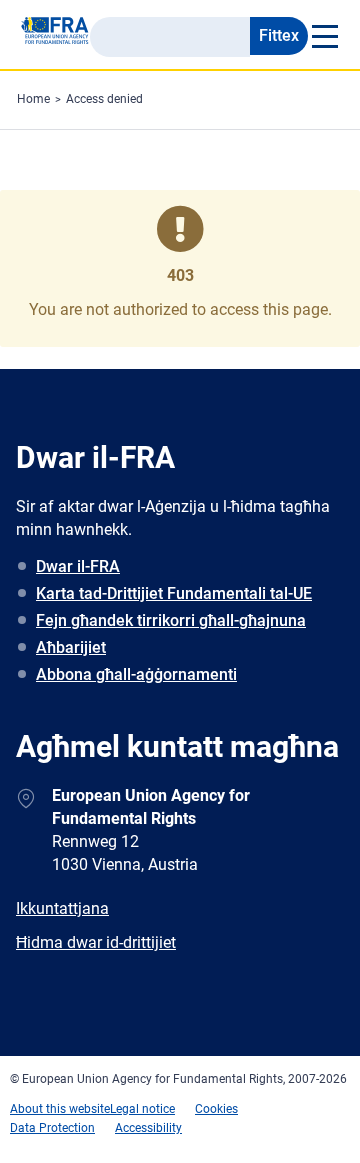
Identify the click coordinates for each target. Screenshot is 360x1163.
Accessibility (148, 1128)
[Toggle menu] (324, 36)
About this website (60, 1109)
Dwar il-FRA (78, 566)
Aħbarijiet (71, 647)
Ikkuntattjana (62, 908)
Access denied (104, 99)
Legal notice (142, 1109)
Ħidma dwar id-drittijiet (96, 942)
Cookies (216, 1109)
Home (33, 99)
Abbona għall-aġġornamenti (136, 674)
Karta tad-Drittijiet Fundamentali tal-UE (174, 593)
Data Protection (52, 1128)
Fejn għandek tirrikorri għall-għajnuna (171, 620)
